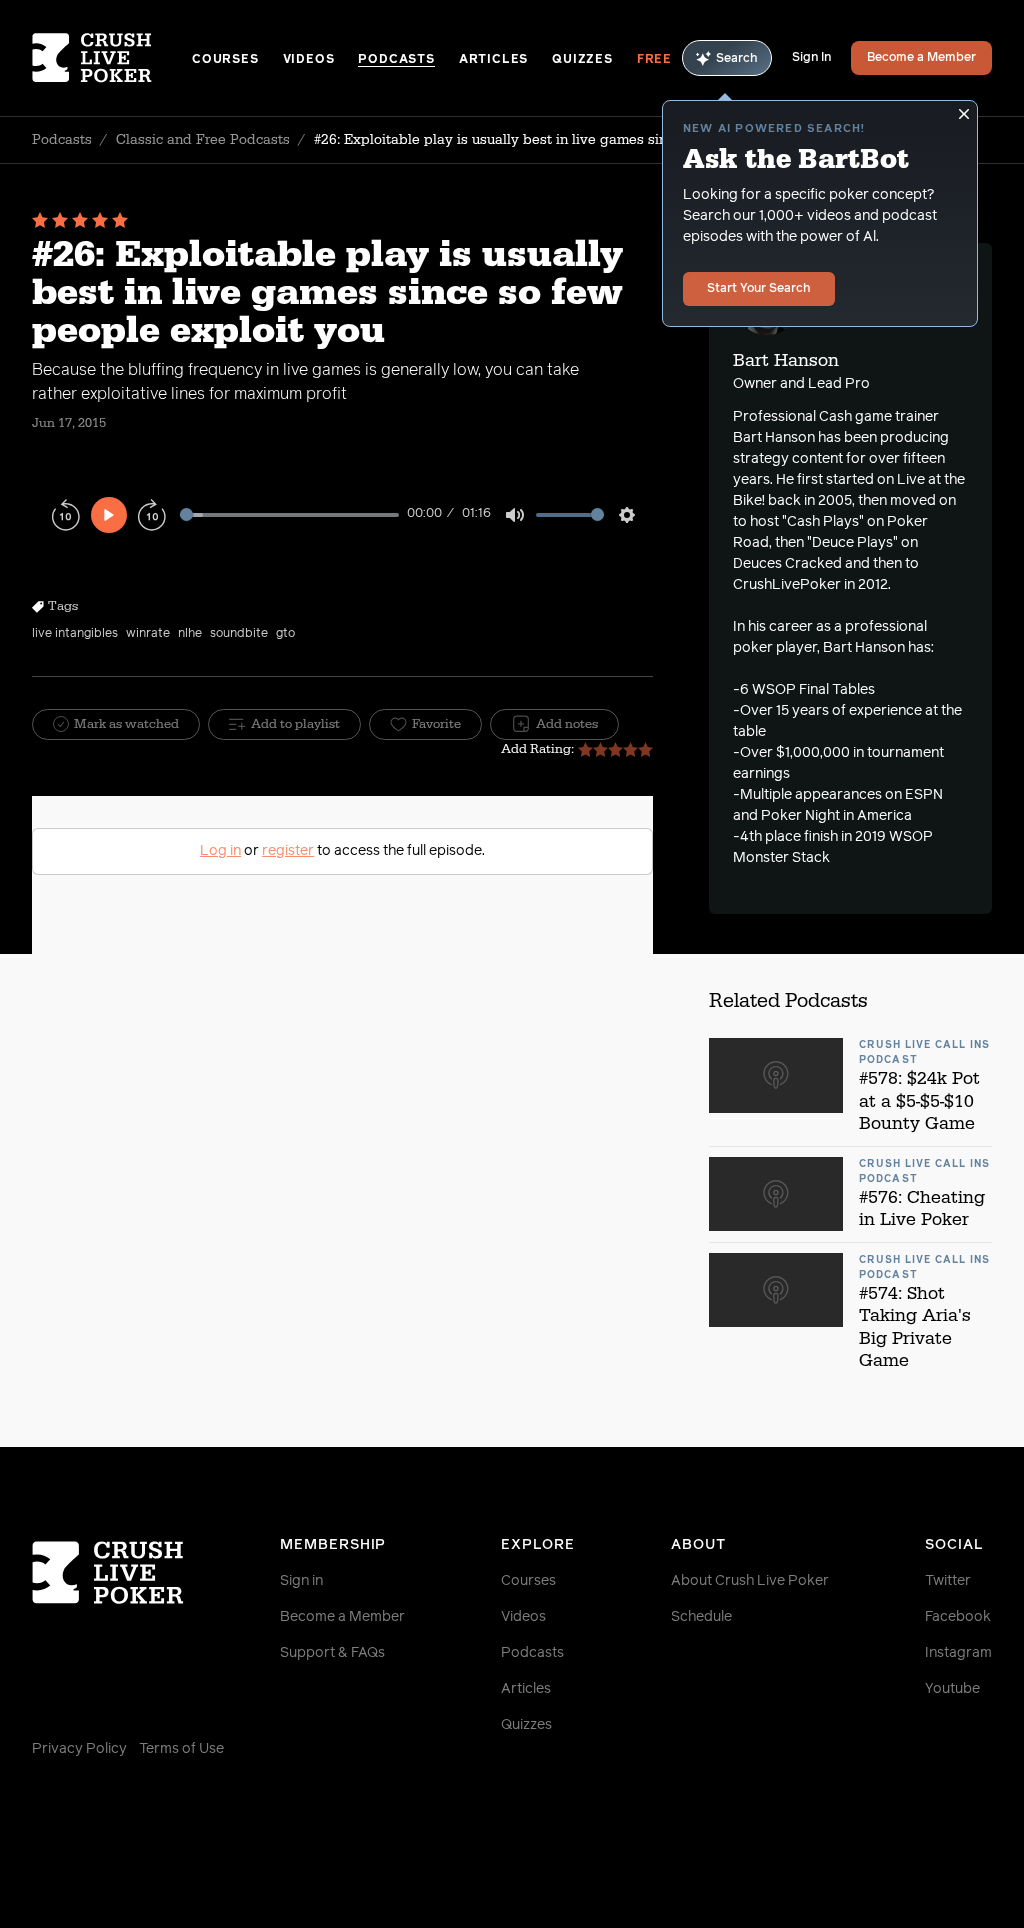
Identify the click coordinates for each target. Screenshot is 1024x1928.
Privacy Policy (79, 1749)
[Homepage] (112, 58)
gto (285, 634)
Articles (493, 60)
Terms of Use (181, 1749)
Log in (220, 851)
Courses (225, 60)
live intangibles (75, 634)
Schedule (701, 1617)
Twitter (948, 1581)
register (288, 851)
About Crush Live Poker (750, 1581)
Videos (309, 60)
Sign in (301, 1581)
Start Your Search (759, 289)
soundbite (239, 634)
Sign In (811, 58)
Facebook (958, 1617)
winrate (148, 634)
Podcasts (396, 60)
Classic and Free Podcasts (203, 140)
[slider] (289, 514)
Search (737, 59)
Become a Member (921, 58)
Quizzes (582, 60)
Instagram (958, 1653)
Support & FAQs (332, 1653)
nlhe (190, 634)
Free (654, 60)
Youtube (952, 1689)
